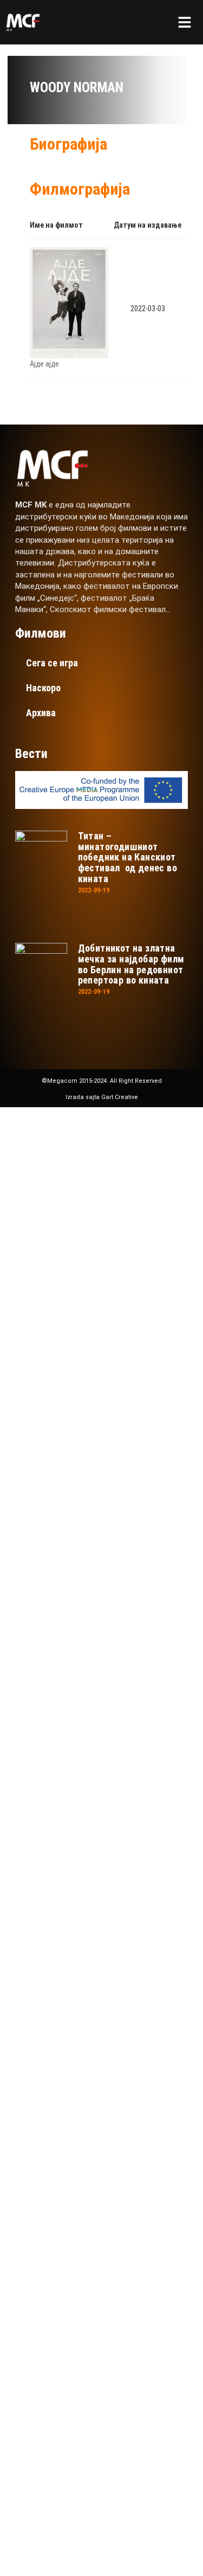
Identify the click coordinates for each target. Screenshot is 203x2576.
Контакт (64, 1358)
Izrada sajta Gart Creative (102, 1097)
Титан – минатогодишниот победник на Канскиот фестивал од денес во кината (127, 857)
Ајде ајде (44, 364)
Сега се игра (52, 663)
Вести (56, 1326)
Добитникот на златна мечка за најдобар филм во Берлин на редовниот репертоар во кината (131, 964)
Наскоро (43, 688)
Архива (41, 713)
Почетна (64, 1196)
